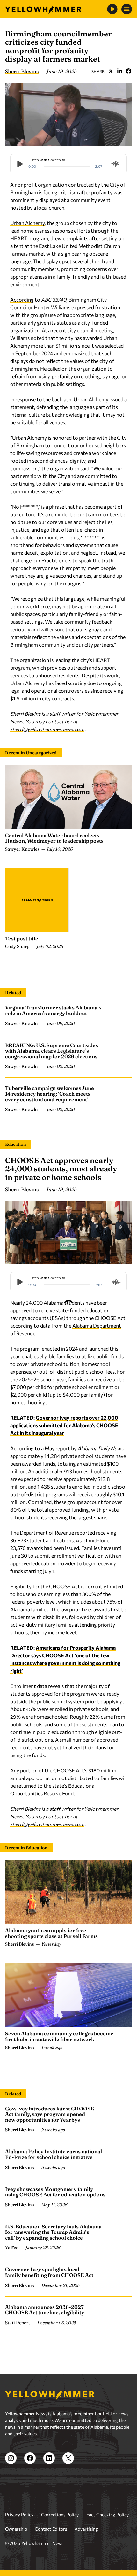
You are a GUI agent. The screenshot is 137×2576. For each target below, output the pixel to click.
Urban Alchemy (27, 223)
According (22, 300)
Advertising (86, 2529)
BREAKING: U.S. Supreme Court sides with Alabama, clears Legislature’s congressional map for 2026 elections (52, 1051)
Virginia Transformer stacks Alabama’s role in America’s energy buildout (53, 1010)
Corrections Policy (60, 2514)
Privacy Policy (19, 2514)
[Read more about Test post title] (37, 900)
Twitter (111, 71)
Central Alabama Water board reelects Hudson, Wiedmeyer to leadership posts (54, 838)
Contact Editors (51, 2529)
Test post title (22, 938)
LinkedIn (119, 71)
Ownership (16, 2529)
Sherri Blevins (22, 71)
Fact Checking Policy (108, 2514)
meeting (103, 330)
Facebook (128, 71)
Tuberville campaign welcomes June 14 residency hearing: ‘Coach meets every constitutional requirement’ (50, 1094)
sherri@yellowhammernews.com (47, 729)
